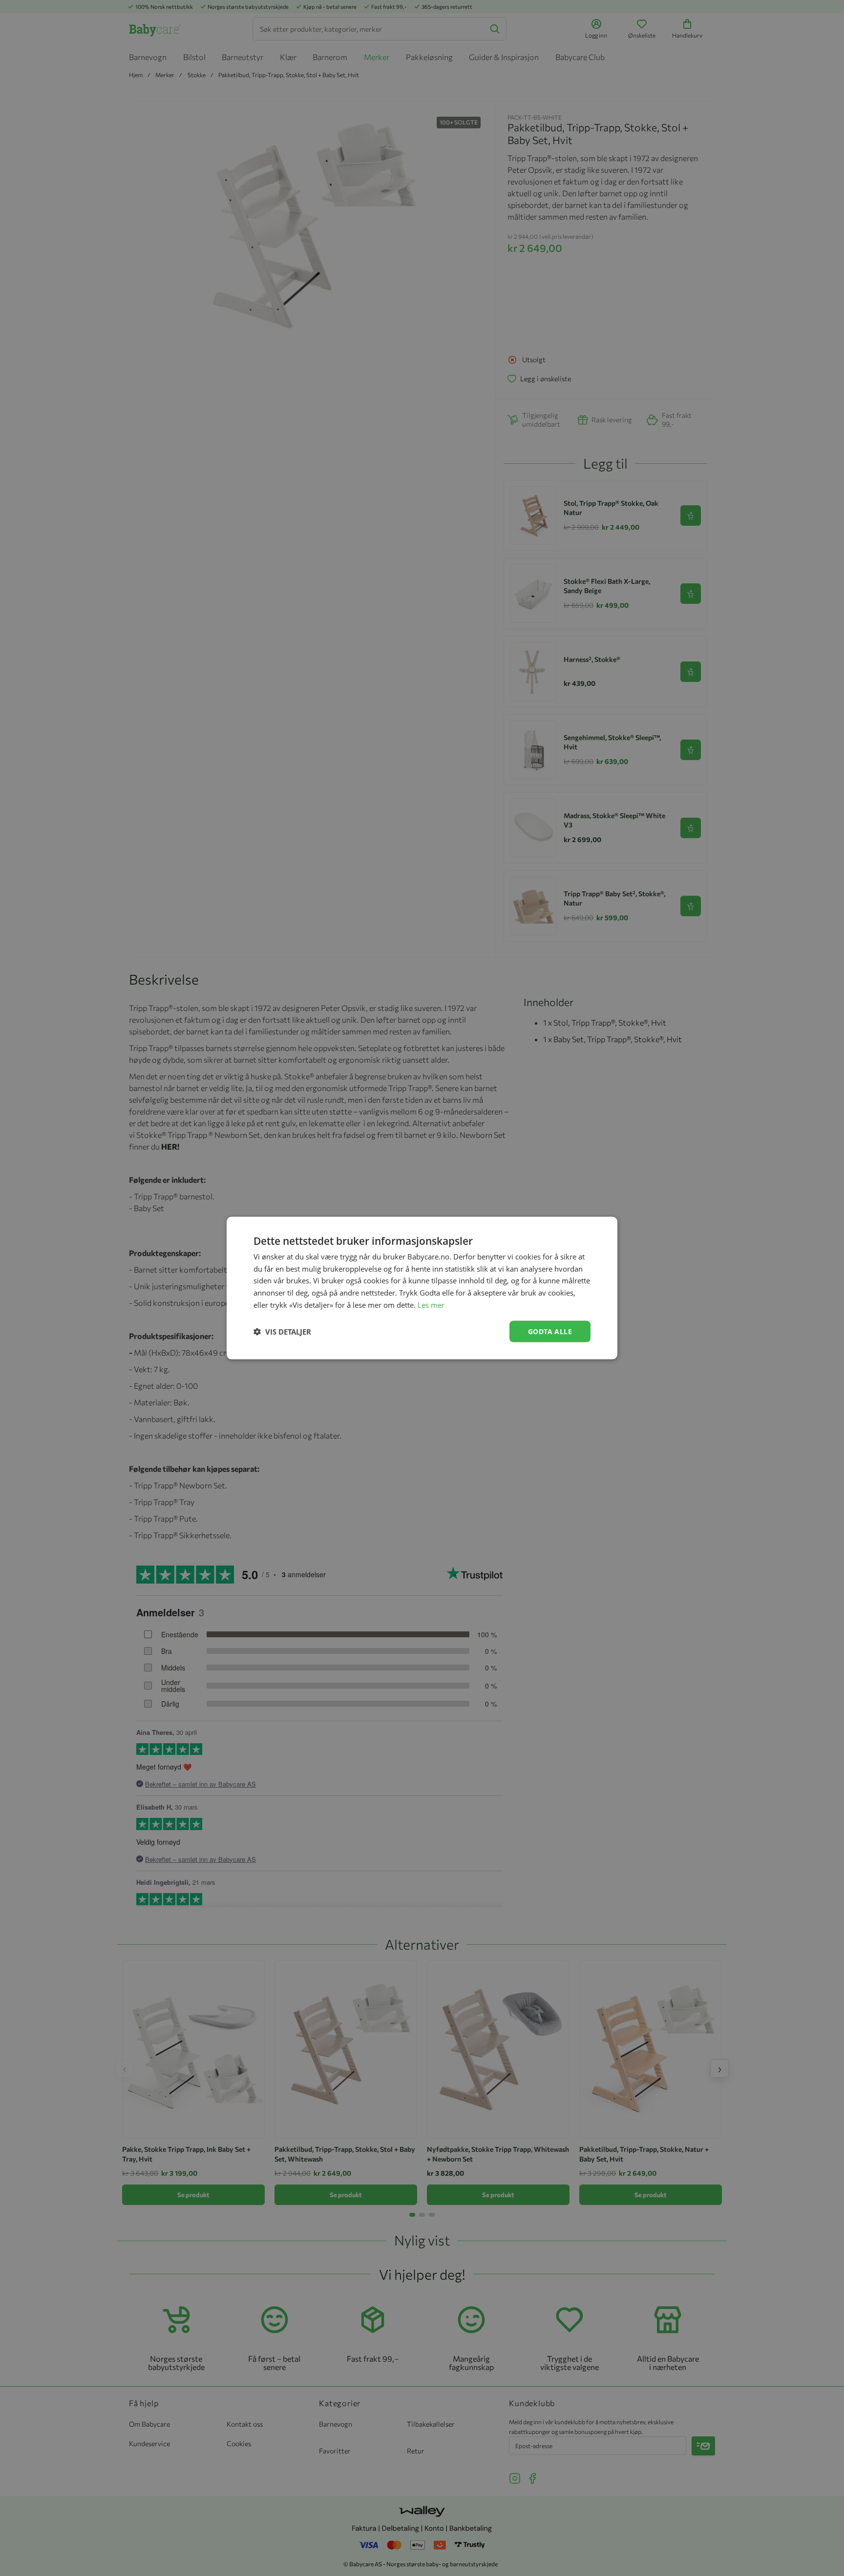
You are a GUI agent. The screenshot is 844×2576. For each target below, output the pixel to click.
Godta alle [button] (550, 1331)
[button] (282, 1332)
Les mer (431, 1304)
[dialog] (422, 1288)
